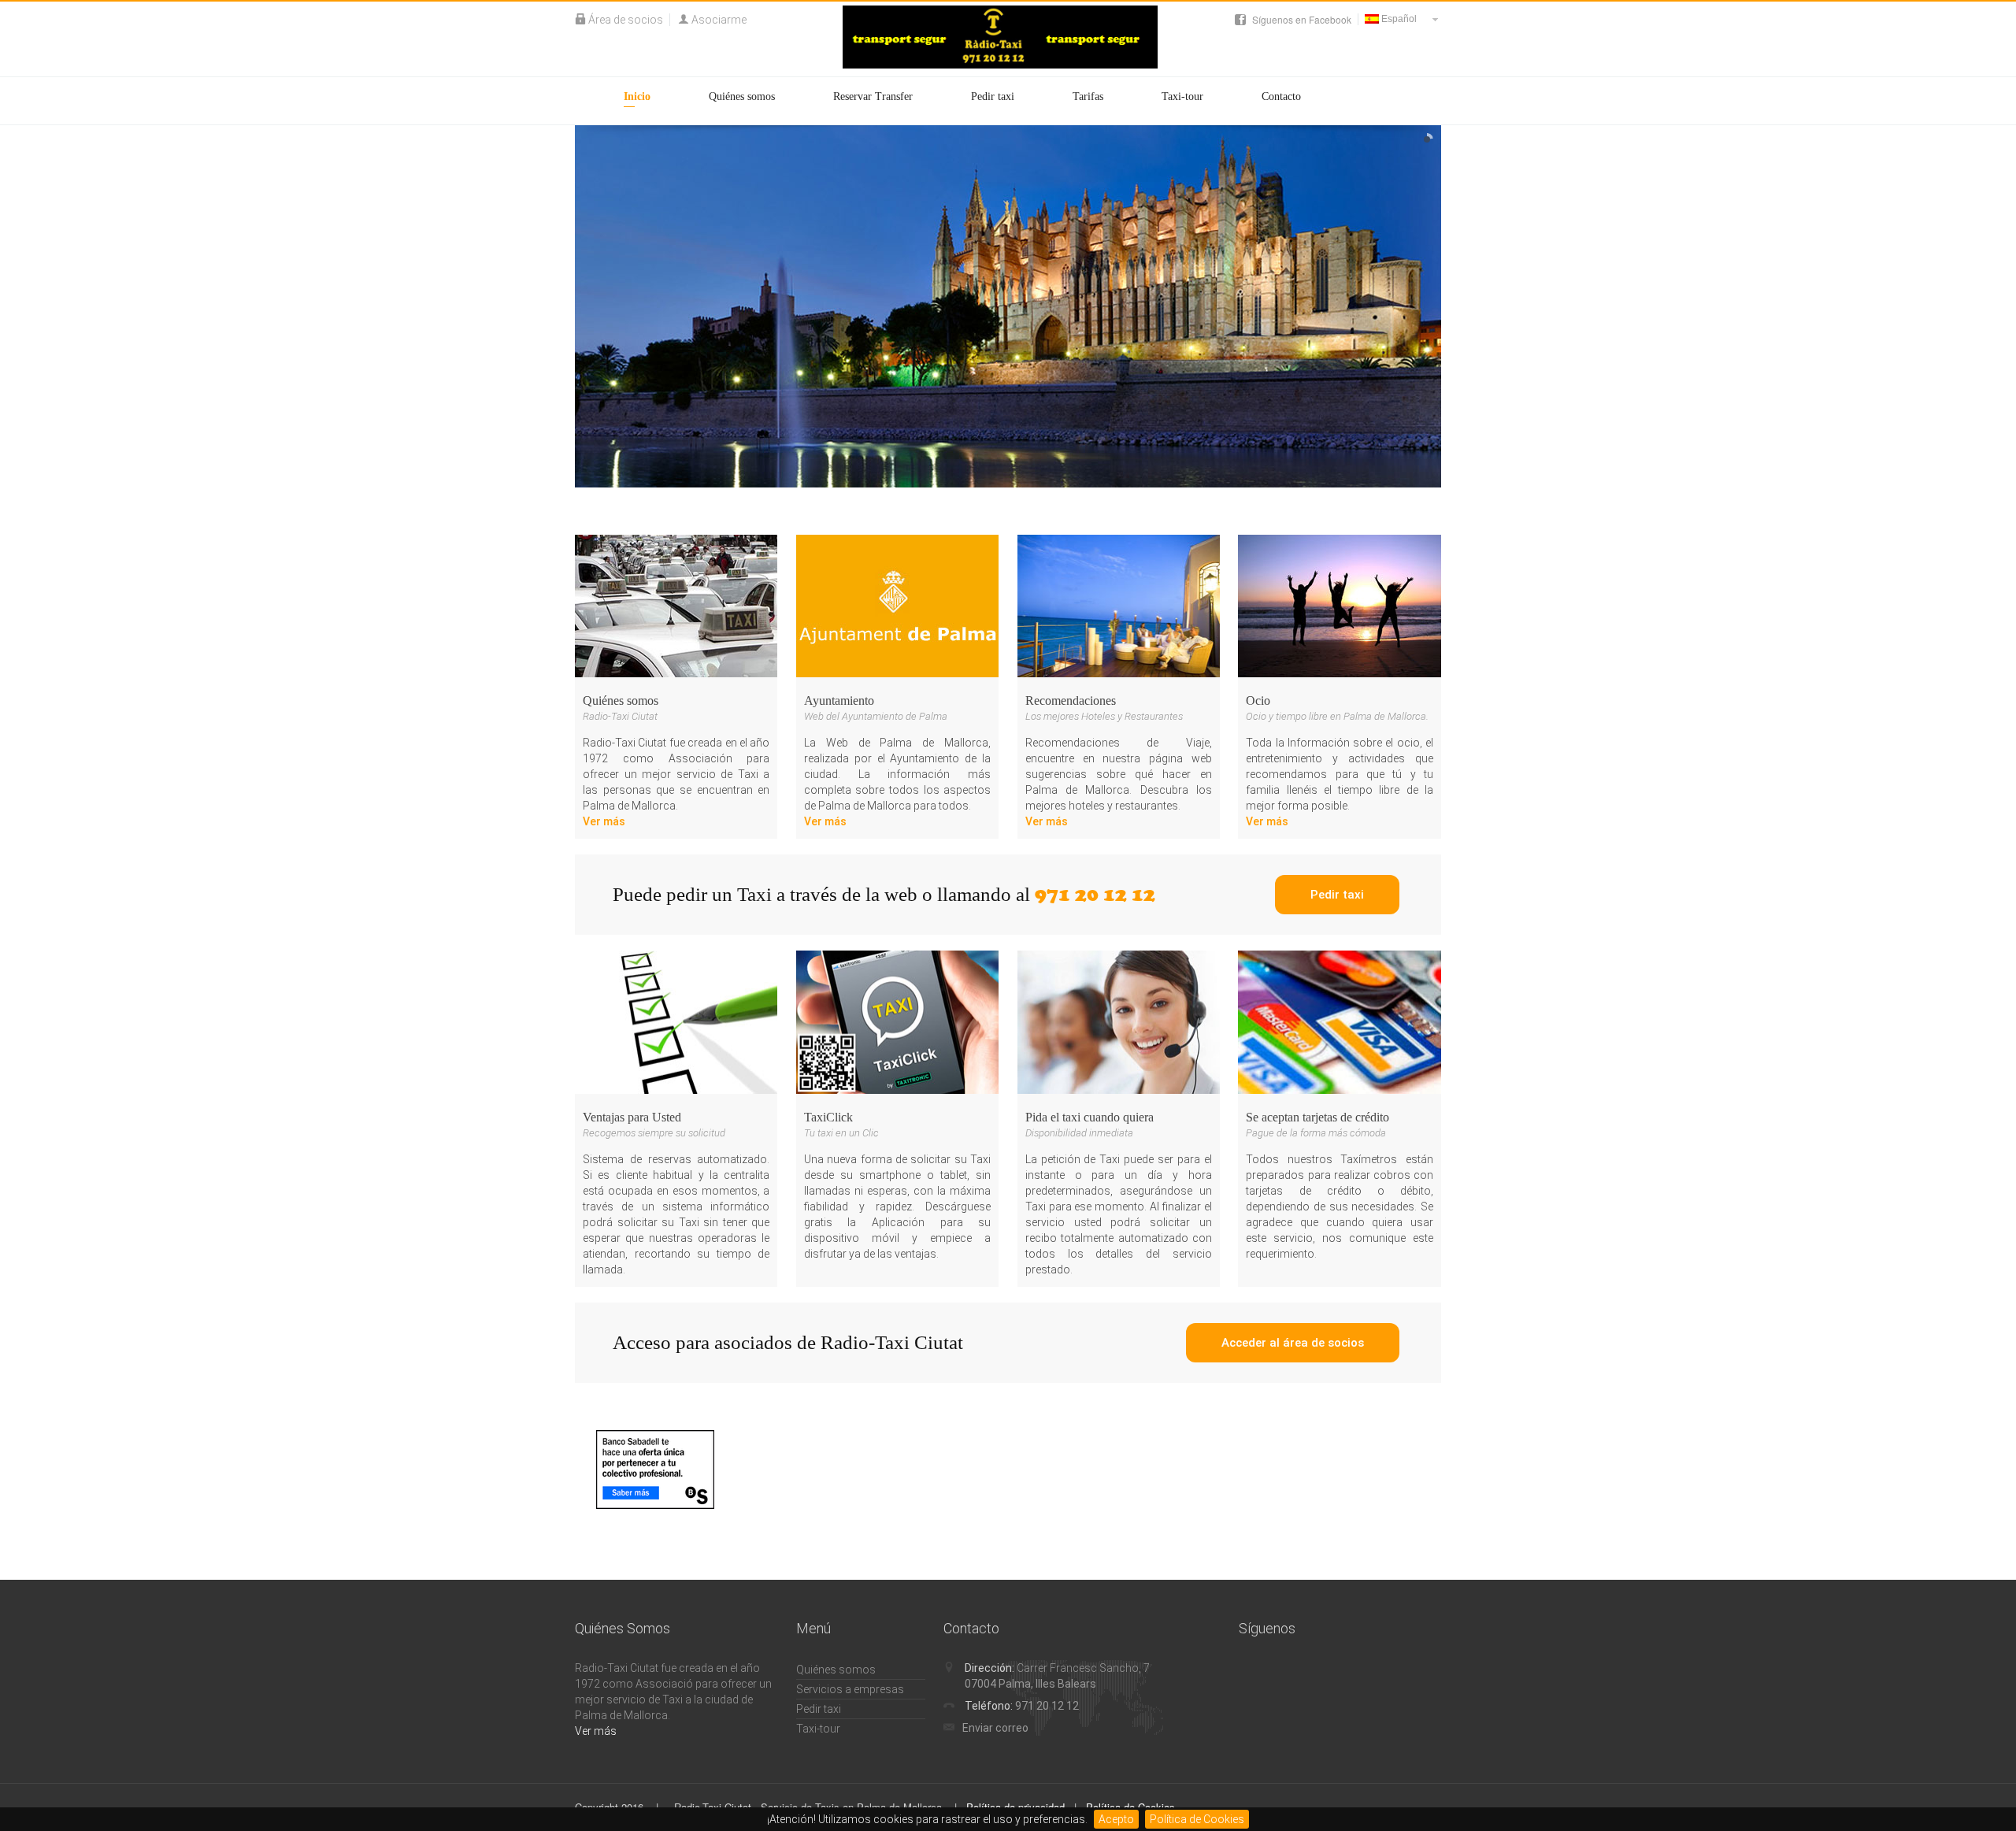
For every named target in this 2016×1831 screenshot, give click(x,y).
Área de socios (626, 20)
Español (1398, 19)
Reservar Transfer (873, 96)
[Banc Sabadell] (655, 1470)
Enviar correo (995, 1728)
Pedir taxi (993, 96)
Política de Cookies (1197, 1819)
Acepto (1116, 1819)
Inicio (637, 96)
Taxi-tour (1182, 96)
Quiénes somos (742, 96)
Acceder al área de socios (1293, 1343)
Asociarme (719, 20)
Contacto (1281, 96)
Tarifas (1088, 96)
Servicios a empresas (850, 1689)
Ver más (604, 821)
